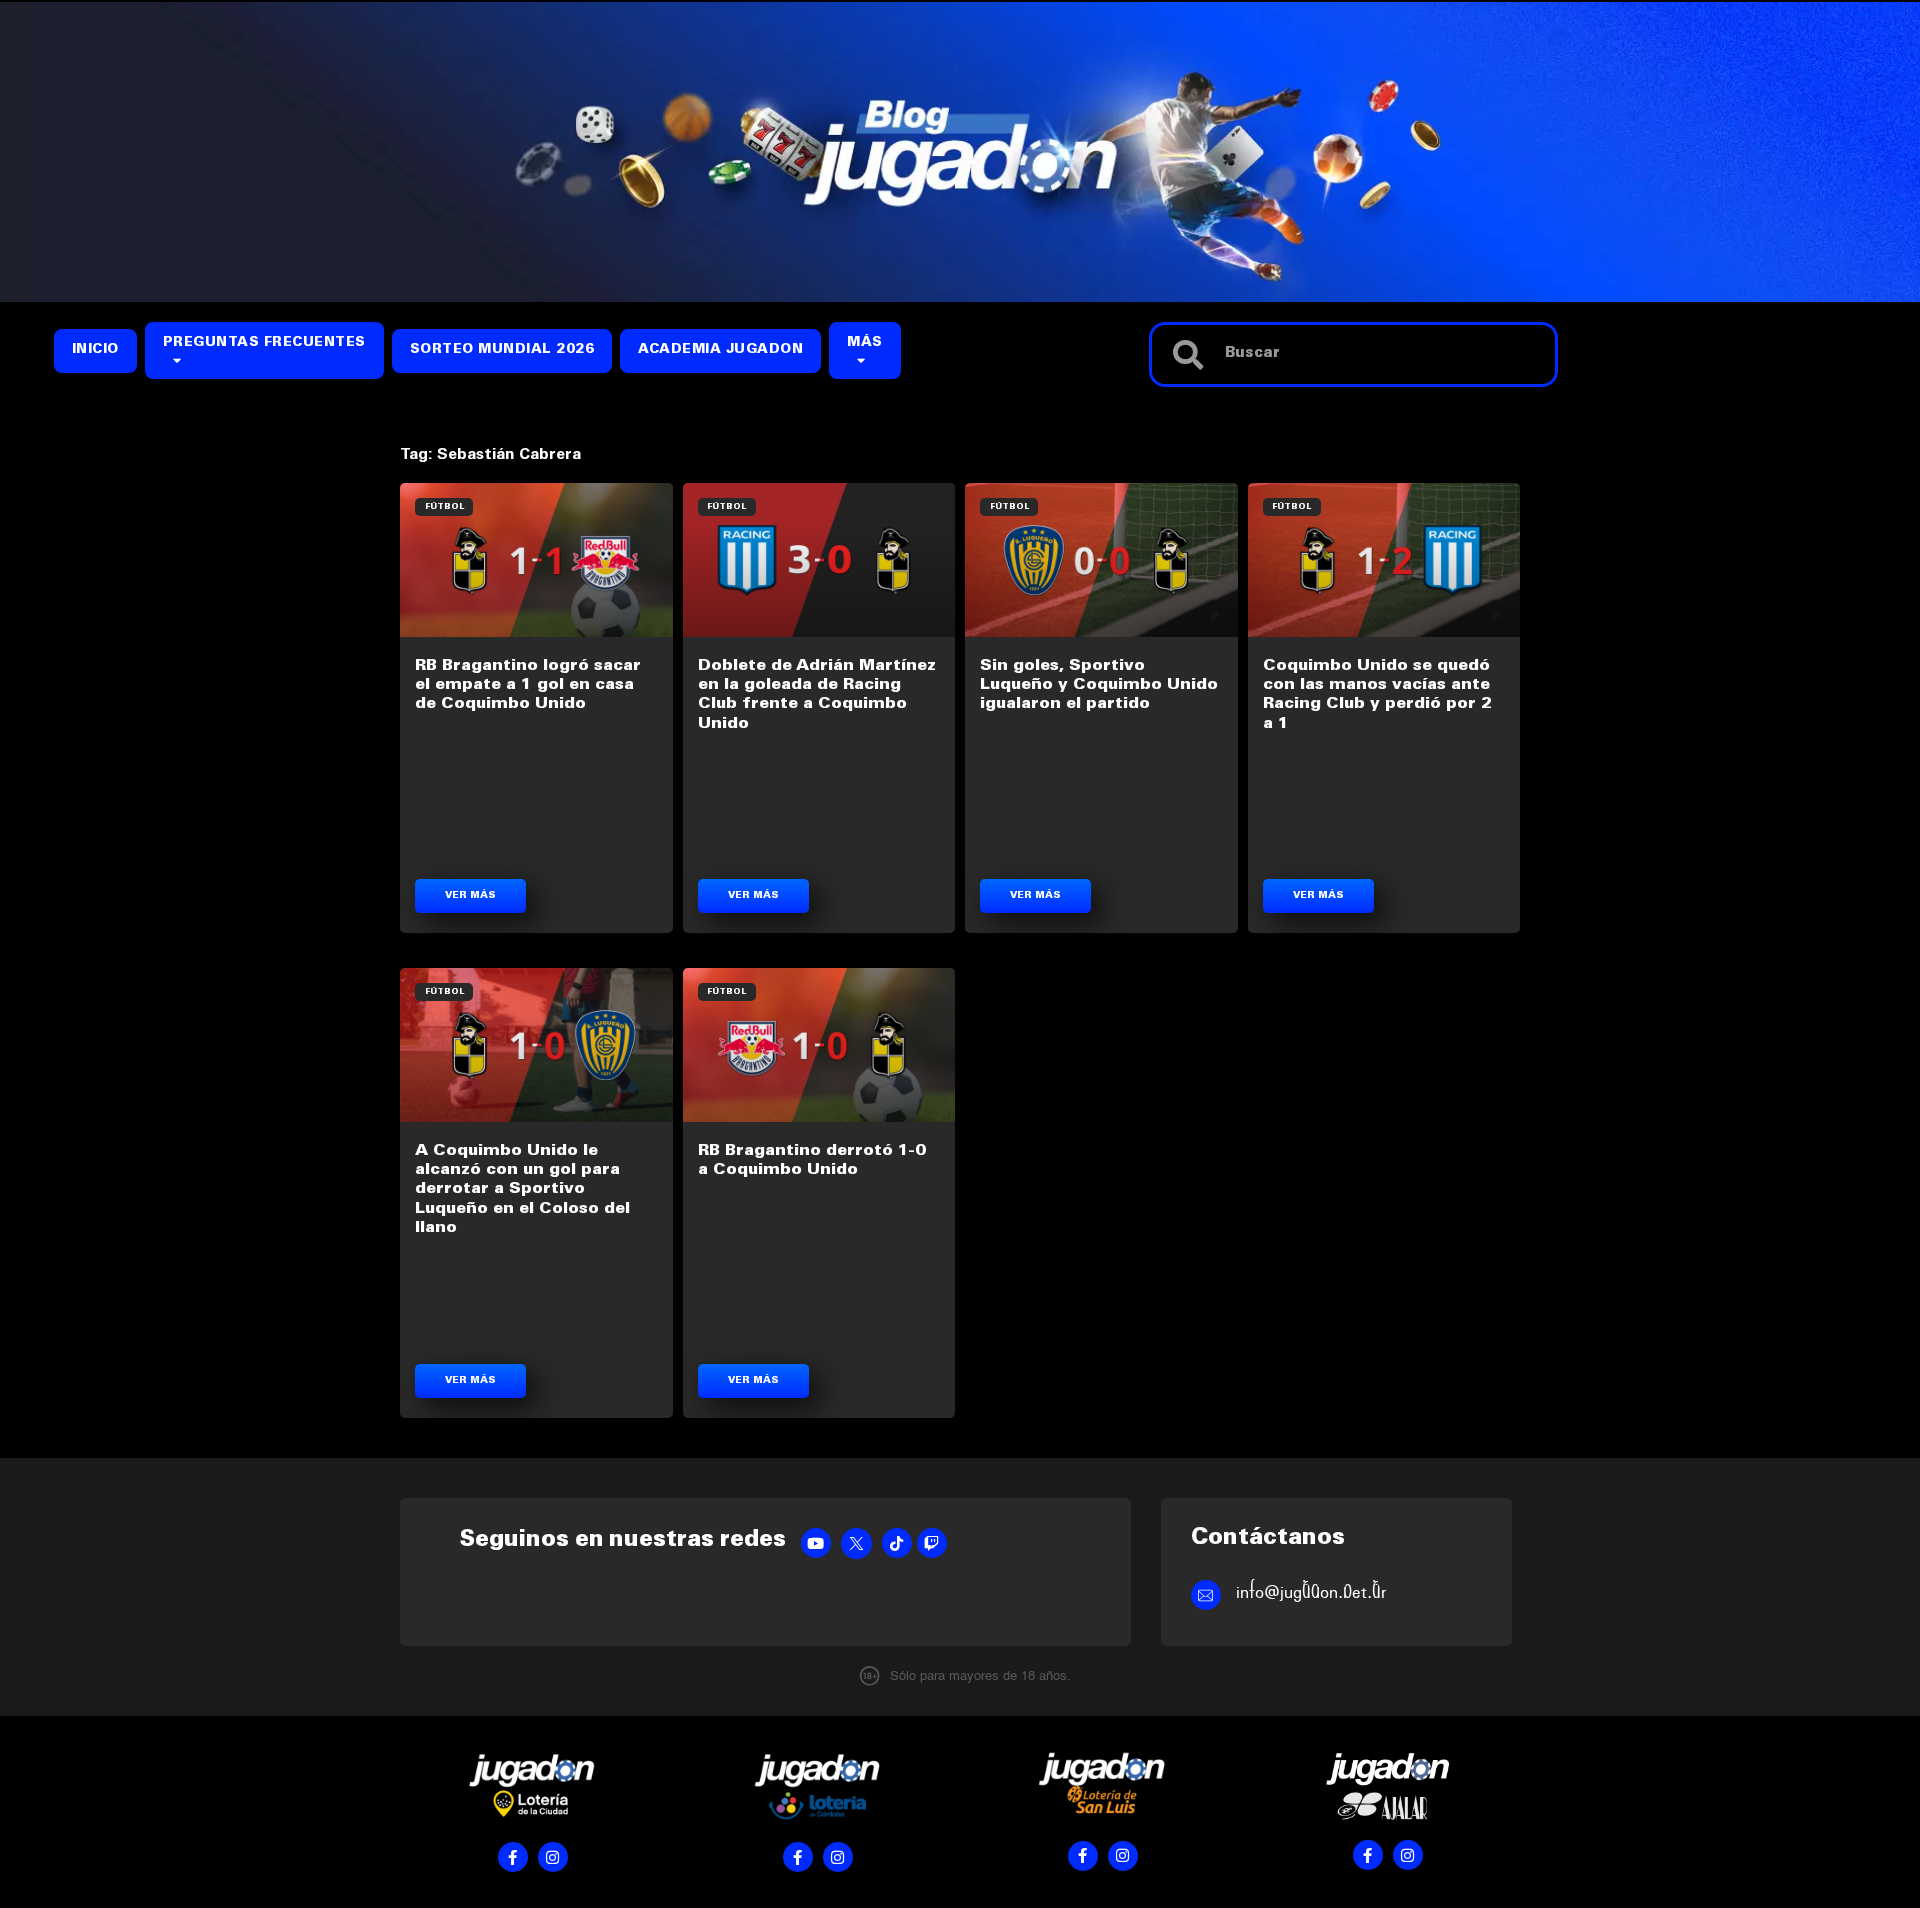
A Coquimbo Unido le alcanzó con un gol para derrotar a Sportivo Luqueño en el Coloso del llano (522, 1189)
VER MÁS (470, 896)
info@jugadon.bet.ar (1311, 1592)
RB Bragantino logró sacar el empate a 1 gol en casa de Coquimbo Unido (528, 685)
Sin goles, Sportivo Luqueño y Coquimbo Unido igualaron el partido (1099, 685)
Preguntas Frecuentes (264, 343)
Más (865, 343)
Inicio (95, 350)
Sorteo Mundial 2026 (502, 350)
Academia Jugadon (720, 350)
